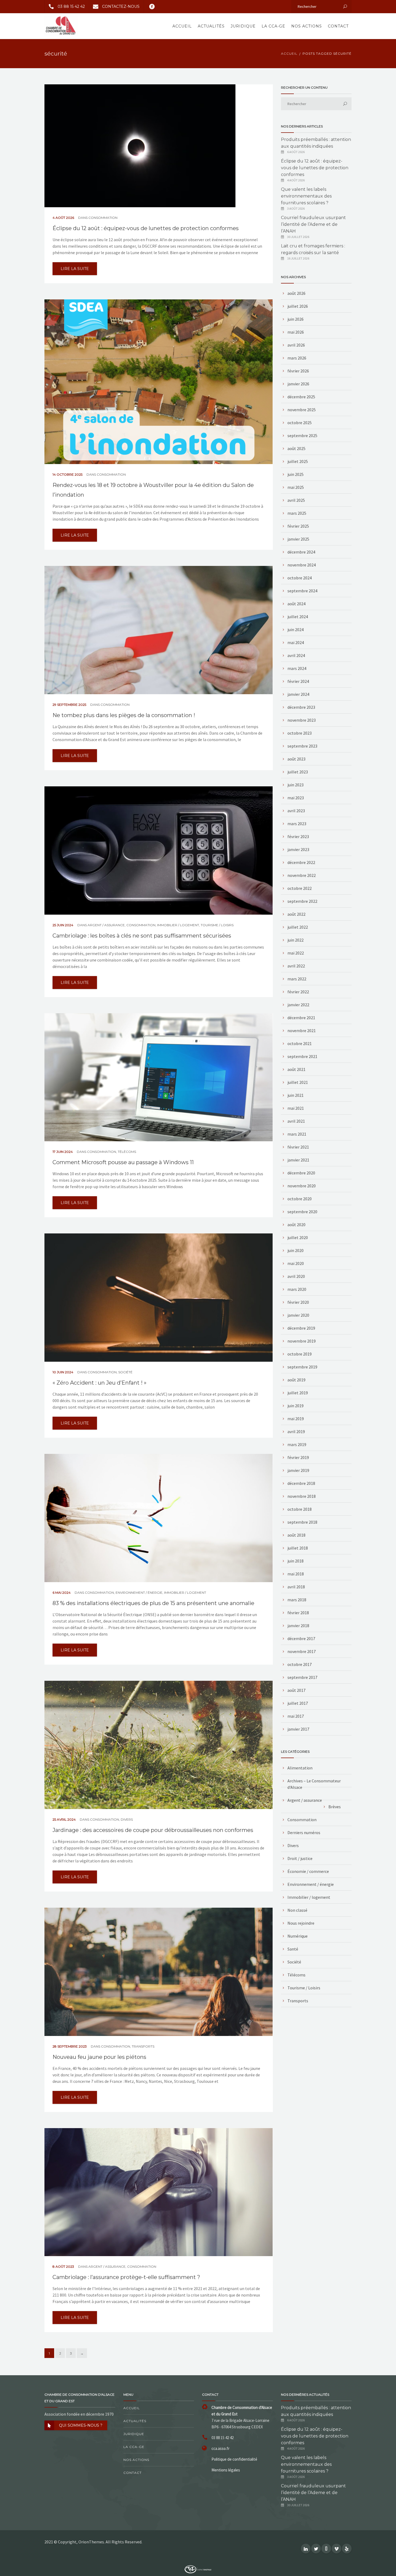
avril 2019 (296, 1432)
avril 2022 (296, 966)
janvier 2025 (298, 539)
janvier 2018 (298, 1626)
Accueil (182, 26)
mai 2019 (296, 1419)
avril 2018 (296, 1587)
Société (125, 1372)
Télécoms (127, 1152)
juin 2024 (296, 630)
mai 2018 (296, 1574)
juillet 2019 (298, 1393)
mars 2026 (297, 358)
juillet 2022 (298, 927)
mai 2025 (296, 487)
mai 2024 (296, 642)
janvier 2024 (298, 694)
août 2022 (296, 914)
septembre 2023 (302, 746)
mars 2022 (297, 979)
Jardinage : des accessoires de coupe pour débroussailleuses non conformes (153, 1830)
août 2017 (296, 1690)
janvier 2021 (298, 1160)
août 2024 (296, 604)
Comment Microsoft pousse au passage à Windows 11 (123, 1162)
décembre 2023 (301, 707)
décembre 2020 (301, 1173)
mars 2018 (297, 1600)
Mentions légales (226, 2470)
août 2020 (296, 1225)
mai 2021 (296, 1108)
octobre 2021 (300, 1043)
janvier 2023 (298, 849)
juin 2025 (296, 474)
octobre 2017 (300, 1664)
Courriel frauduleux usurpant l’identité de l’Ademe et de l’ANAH (313, 224)
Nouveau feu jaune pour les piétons (99, 2057)
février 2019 (298, 1457)
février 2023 (298, 836)
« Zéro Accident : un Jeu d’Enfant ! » (100, 1383)
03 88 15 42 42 (71, 6)
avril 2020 (296, 1276)
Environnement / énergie (139, 1593)
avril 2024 (296, 655)
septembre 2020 (302, 1212)
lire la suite (75, 269)
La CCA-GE (273, 26)
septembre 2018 (302, 1522)
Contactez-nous (121, 6)
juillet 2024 (298, 617)
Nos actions (307, 26)
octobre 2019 (300, 1354)
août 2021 (296, 1069)
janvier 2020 (298, 1315)
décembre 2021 (301, 1018)
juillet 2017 (298, 1703)
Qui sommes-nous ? (81, 2425)
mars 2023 (297, 824)
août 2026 (296, 293)
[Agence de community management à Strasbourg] (198, 2569)
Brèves (335, 1807)
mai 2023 (296, 798)
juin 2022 (296, 940)
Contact (338, 26)
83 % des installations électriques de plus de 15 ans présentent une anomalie (153, 1603)
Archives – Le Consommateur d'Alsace (314, 1784)
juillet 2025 (298, 461)
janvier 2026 (298, 384)
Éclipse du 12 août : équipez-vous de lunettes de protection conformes (146, 228)
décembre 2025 (301, 397)
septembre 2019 (302, 1367)
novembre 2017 (302, 1651)
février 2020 (298, 1302)
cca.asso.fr (220, 2448)
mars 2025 (297, 513)
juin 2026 (296, 319)
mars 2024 (297, 668)
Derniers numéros (304, 1832)
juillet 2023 (298, 772)
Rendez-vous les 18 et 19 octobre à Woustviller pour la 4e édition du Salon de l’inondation (153, 490)
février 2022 (298, 992)
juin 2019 (296, 1406)
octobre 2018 (300, 1509)
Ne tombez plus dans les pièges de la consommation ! (124, 715)
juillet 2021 (298, 1082)
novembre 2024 (302, 565)
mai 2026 (296, 332)
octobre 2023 (300, 733)
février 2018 (298, 1613)
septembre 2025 (302, 435)
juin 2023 (296, 785)
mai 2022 (296, 953)
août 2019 (296, 1380)
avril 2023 (296, 811)
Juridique (243, 26)
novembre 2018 (302, 1496)
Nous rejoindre (301, 1923)
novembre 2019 (302, 1341)
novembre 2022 (302, 875)
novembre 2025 (302, 410)
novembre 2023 (302, 720)
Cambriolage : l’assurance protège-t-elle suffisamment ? (126, 2277)
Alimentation (300, 1768)
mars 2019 (297, 1444)
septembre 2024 (302, 591)
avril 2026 (296, 345)
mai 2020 (296, 1263)
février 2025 (298, 526)
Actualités (211, 26)
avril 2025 (296, 500)
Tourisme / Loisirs (217, 925)
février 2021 (298, 1147)
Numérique (298, 1936)
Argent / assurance (106, 925)
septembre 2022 (302, 901)
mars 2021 (297, 1134)
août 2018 (296, 1535)
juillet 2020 (298, 1237)
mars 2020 (297, 1289)
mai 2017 (296, 1716)
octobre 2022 (300, 888)
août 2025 (296, 448)
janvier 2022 (298, 1005)
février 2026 (298, 371)
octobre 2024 (300, 578)
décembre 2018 (301, 1483)
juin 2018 (296, 1561)
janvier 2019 (298, 1470)
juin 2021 (296, 1095)
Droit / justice (300, 1858)
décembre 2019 (301, 1328)
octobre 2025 (300, 423)
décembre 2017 (301, 1638)
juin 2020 (296, 1250)
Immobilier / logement (178, 925)
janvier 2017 (298, 1729)
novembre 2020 (302, 1186)
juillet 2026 (298, 306)
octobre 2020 (300, 1199)
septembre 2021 (302, 1056)
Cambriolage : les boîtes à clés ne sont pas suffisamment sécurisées (142, 936)
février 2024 (298, 681)
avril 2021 (296, 1121)
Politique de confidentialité (234, 2459)
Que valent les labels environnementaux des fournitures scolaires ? (306, 196)
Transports (143, 2046)
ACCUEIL (289, 53)
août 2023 (296, 759)
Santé (293, 1949)
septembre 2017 (302, 1677)
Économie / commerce (308, 1871)
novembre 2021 (302, 1031)
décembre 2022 (301, 862)
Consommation (103, 218)
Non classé (297, 1910)
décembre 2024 (301, 552)
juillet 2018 (298, 1548)
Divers (127, 1819)
